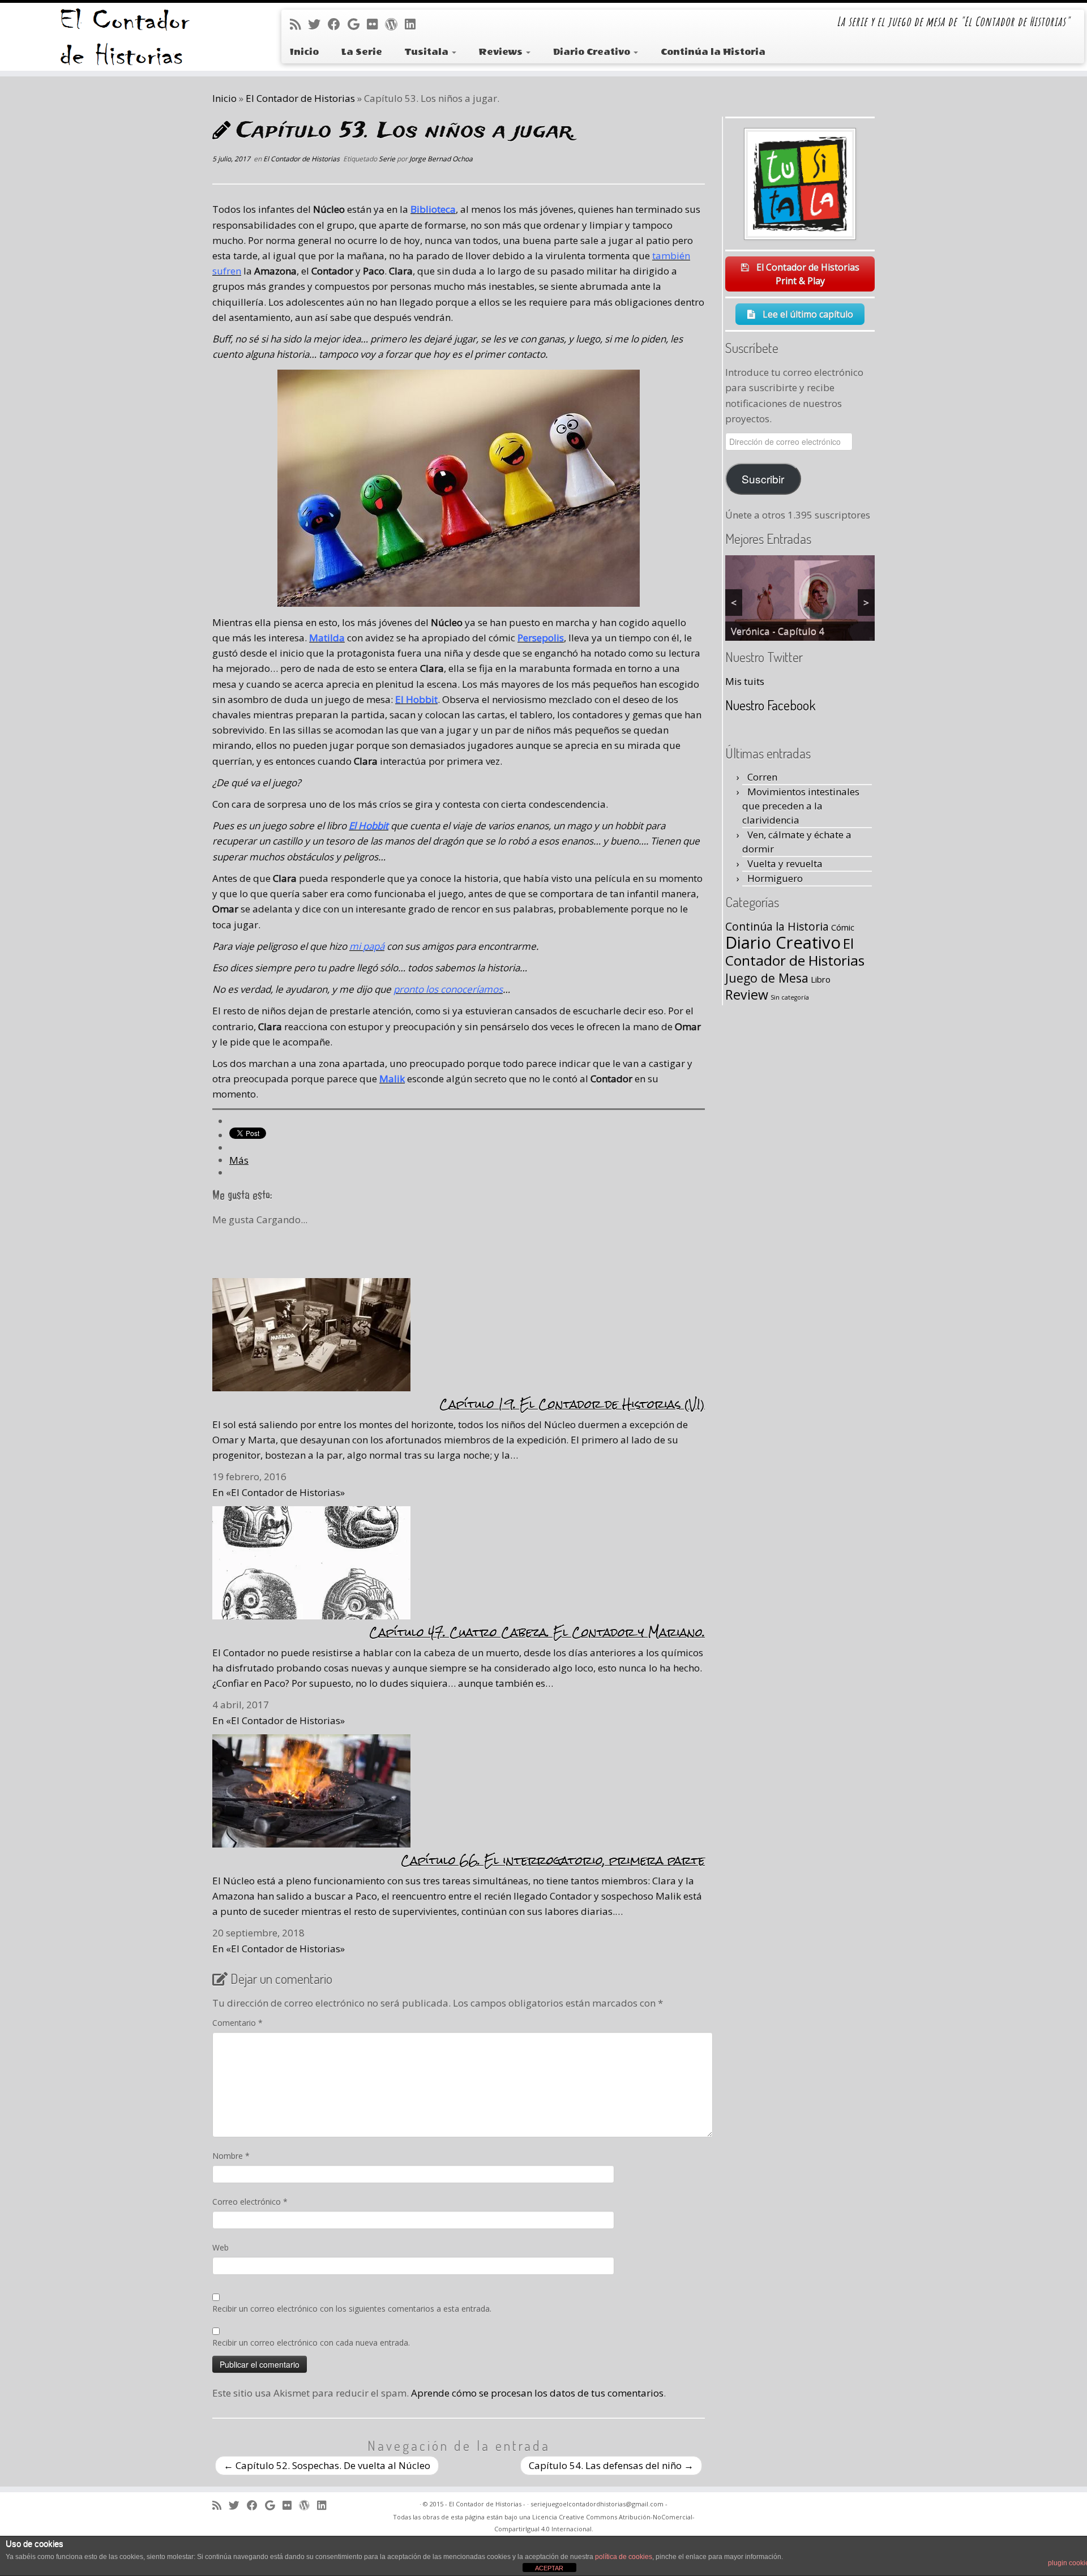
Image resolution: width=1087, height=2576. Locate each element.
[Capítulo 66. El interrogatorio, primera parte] (311, 1790)
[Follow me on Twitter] (318, 24)
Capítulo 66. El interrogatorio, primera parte (553, 1860)
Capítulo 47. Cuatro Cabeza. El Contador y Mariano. (537, 1632)
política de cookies (624, 2557)
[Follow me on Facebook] (338, 24)
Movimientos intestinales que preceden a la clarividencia (801, 806)
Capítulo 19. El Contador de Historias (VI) (572, 1404)
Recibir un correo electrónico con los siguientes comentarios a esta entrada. (352, 2309)
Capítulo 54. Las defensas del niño (611, 2465)
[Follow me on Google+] (357, 24)
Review (747, 995)
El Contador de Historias (300, 98)
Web (221, 2247)
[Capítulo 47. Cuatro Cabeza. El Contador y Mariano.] (311, 1561)
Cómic (843, 927)
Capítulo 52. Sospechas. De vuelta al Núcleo (327, 2465)
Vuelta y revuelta (785, 863)
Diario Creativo (593, 52)
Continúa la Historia (713, 52)
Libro (821, 979)
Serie (388, 159)
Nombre (231, 2156)
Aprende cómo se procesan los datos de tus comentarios (537, 2393)
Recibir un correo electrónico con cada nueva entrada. (311, 2343)
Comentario (237, 2023)
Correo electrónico (250, 2202)
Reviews (502, 52)
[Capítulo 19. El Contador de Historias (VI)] (311, 1333)
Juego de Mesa (767, 978)
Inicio (304, 52)
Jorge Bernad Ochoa (441, 159)
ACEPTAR (549, 2568)
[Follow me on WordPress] (395, 24)
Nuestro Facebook (770, 705)
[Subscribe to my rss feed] (299, 24)
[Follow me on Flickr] (376, 24)
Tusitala (428, 52)
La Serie (362, 52)
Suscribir (763, 479)
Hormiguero (775, 878)
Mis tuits (745, 681)
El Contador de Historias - (487, 2504)
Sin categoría (790, 997)
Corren (762, 777)
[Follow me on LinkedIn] (414, 24)
